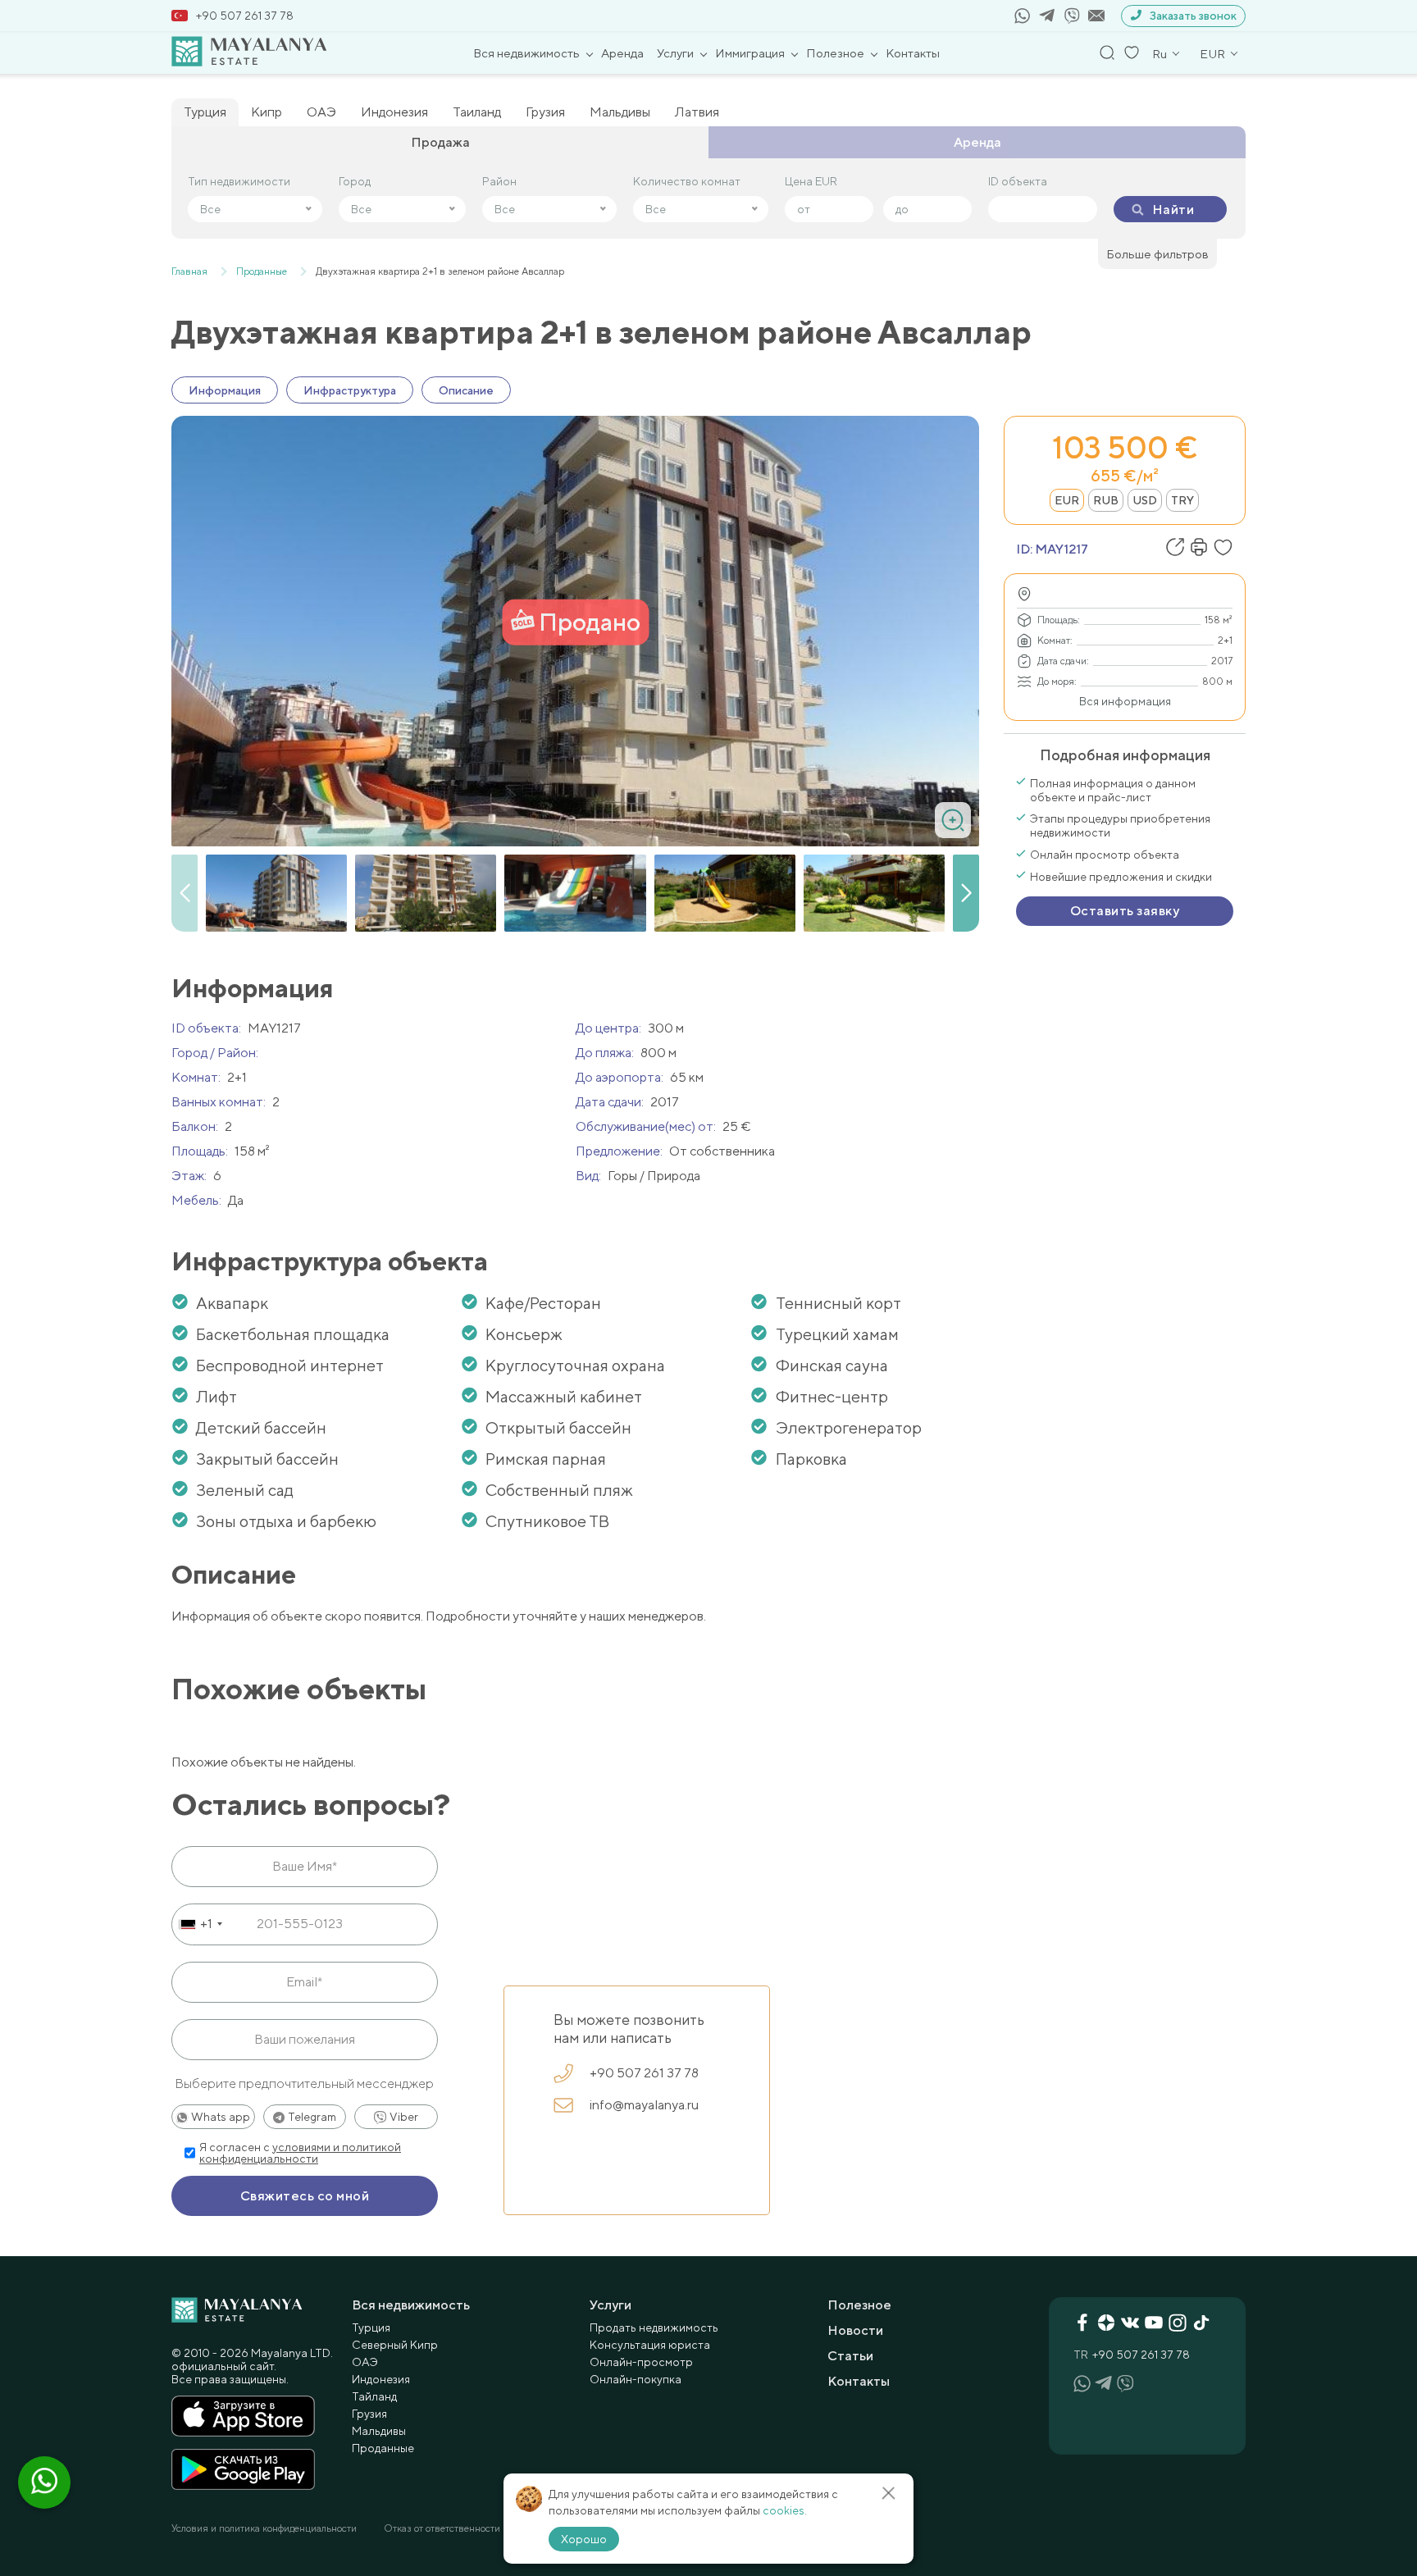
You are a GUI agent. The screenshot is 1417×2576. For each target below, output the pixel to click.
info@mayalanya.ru (644, 2105)
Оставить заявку (1125, 911)
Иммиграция (750, 53)
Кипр (267, 112)
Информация (225, 390)
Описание (466, 390)
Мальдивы (620, 112)
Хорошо (584, 2539)
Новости (855, 2330)
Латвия (697, 112)
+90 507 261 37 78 (245, 16)
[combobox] (200, 1924)
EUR (1067, 500)
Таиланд (477, 112)
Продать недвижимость (654, 2328)
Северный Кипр (395, 2345)
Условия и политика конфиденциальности (264, 2528)
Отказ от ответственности (442, 2528)
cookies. (785, 2510)
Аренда (622, 53)
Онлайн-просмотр (641, 2362)
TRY (1182, 500)
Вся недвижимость (526, 53)
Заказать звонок (1193, 16)
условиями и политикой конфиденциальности (300, 2153)
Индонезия (394, 112)
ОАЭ (321, 112)
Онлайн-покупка (636, 2379)
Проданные (383, 2448)
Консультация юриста (650, 2345)
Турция (205, 112)
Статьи (850, 2356)
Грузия (545, 112)
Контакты (913, 53)
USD (1145, 500)
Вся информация (1125, 701)
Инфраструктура (350, 390)
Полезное (835, 53)
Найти (1173, 210)
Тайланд (374, 2396)
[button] (966, 893)
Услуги (675, 53)
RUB (1106, 500)
